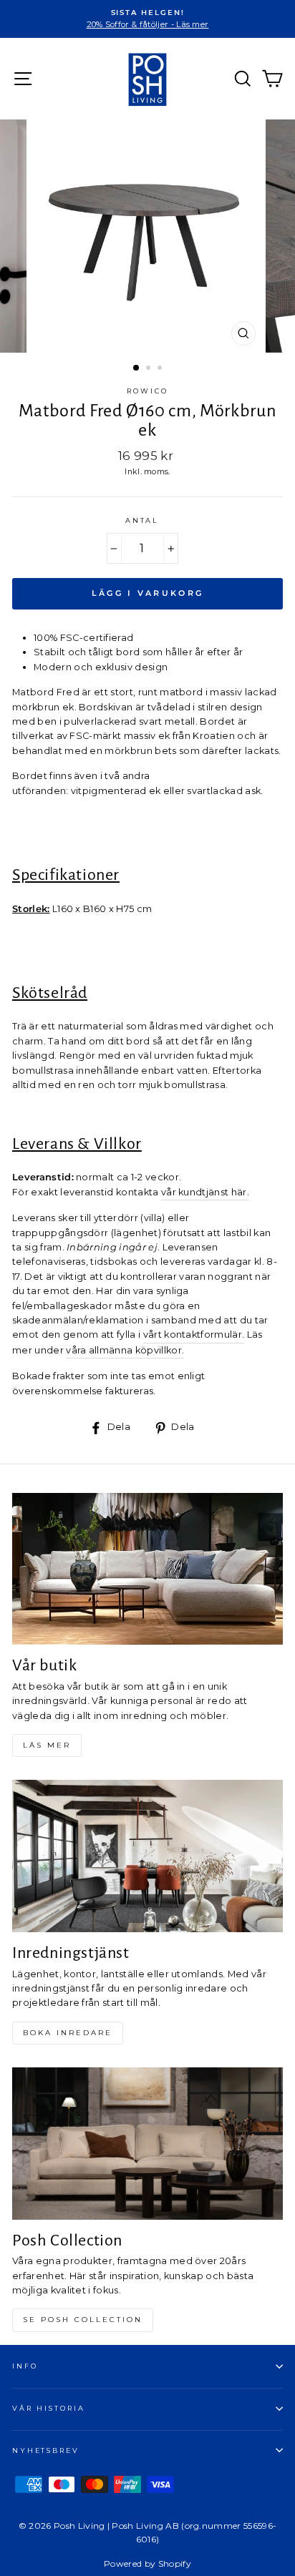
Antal (142, 520)
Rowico (147, 391)
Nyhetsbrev (46, 2450)
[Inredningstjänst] (147, 1856)
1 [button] (137, 368)
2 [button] (150, 369)
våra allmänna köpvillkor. (125, 1350)
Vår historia (48, 2408)
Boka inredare (68, 2033)
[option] (147, 19)
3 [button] (161, 369)
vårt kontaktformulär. (194, 1334)
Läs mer (47, 1745)
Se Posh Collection (83, 2320)
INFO (25, 2366)
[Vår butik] (147, 1569)
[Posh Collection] (147, 2144)
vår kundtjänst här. (205, 1192)
